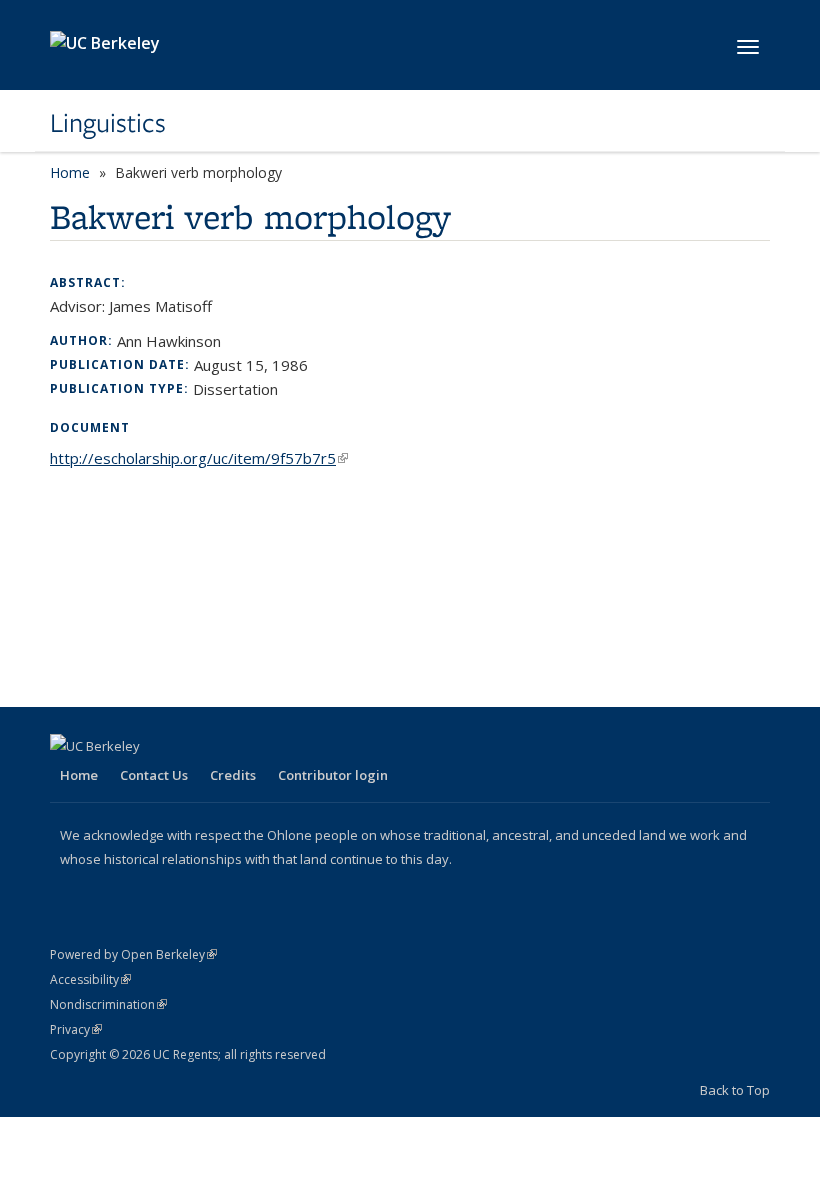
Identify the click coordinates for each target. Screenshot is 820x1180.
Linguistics (108, 123)
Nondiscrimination (108, 1004)
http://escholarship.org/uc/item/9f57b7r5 (199, 458)
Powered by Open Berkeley (133, 954)
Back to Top (735, 1090)
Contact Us (154, 775)
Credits (233, 775)
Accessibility (90, 979)
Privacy (76, 1029)
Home (70, 172)
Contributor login (333, 775)
